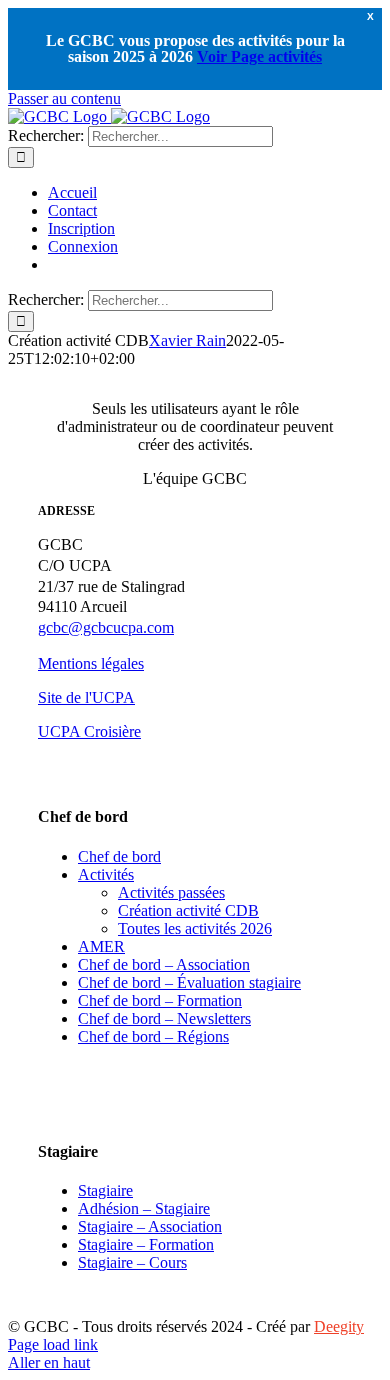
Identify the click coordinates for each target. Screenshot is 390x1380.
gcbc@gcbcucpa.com (106, 627)
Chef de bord (119, 856)
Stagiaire (105, 1190)
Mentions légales (91, 663)
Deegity (339, 1326)
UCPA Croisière (89, 731)
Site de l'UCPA (86, 697)
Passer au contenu (64, 98)
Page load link (53, 1344)
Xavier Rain (187, 340)
